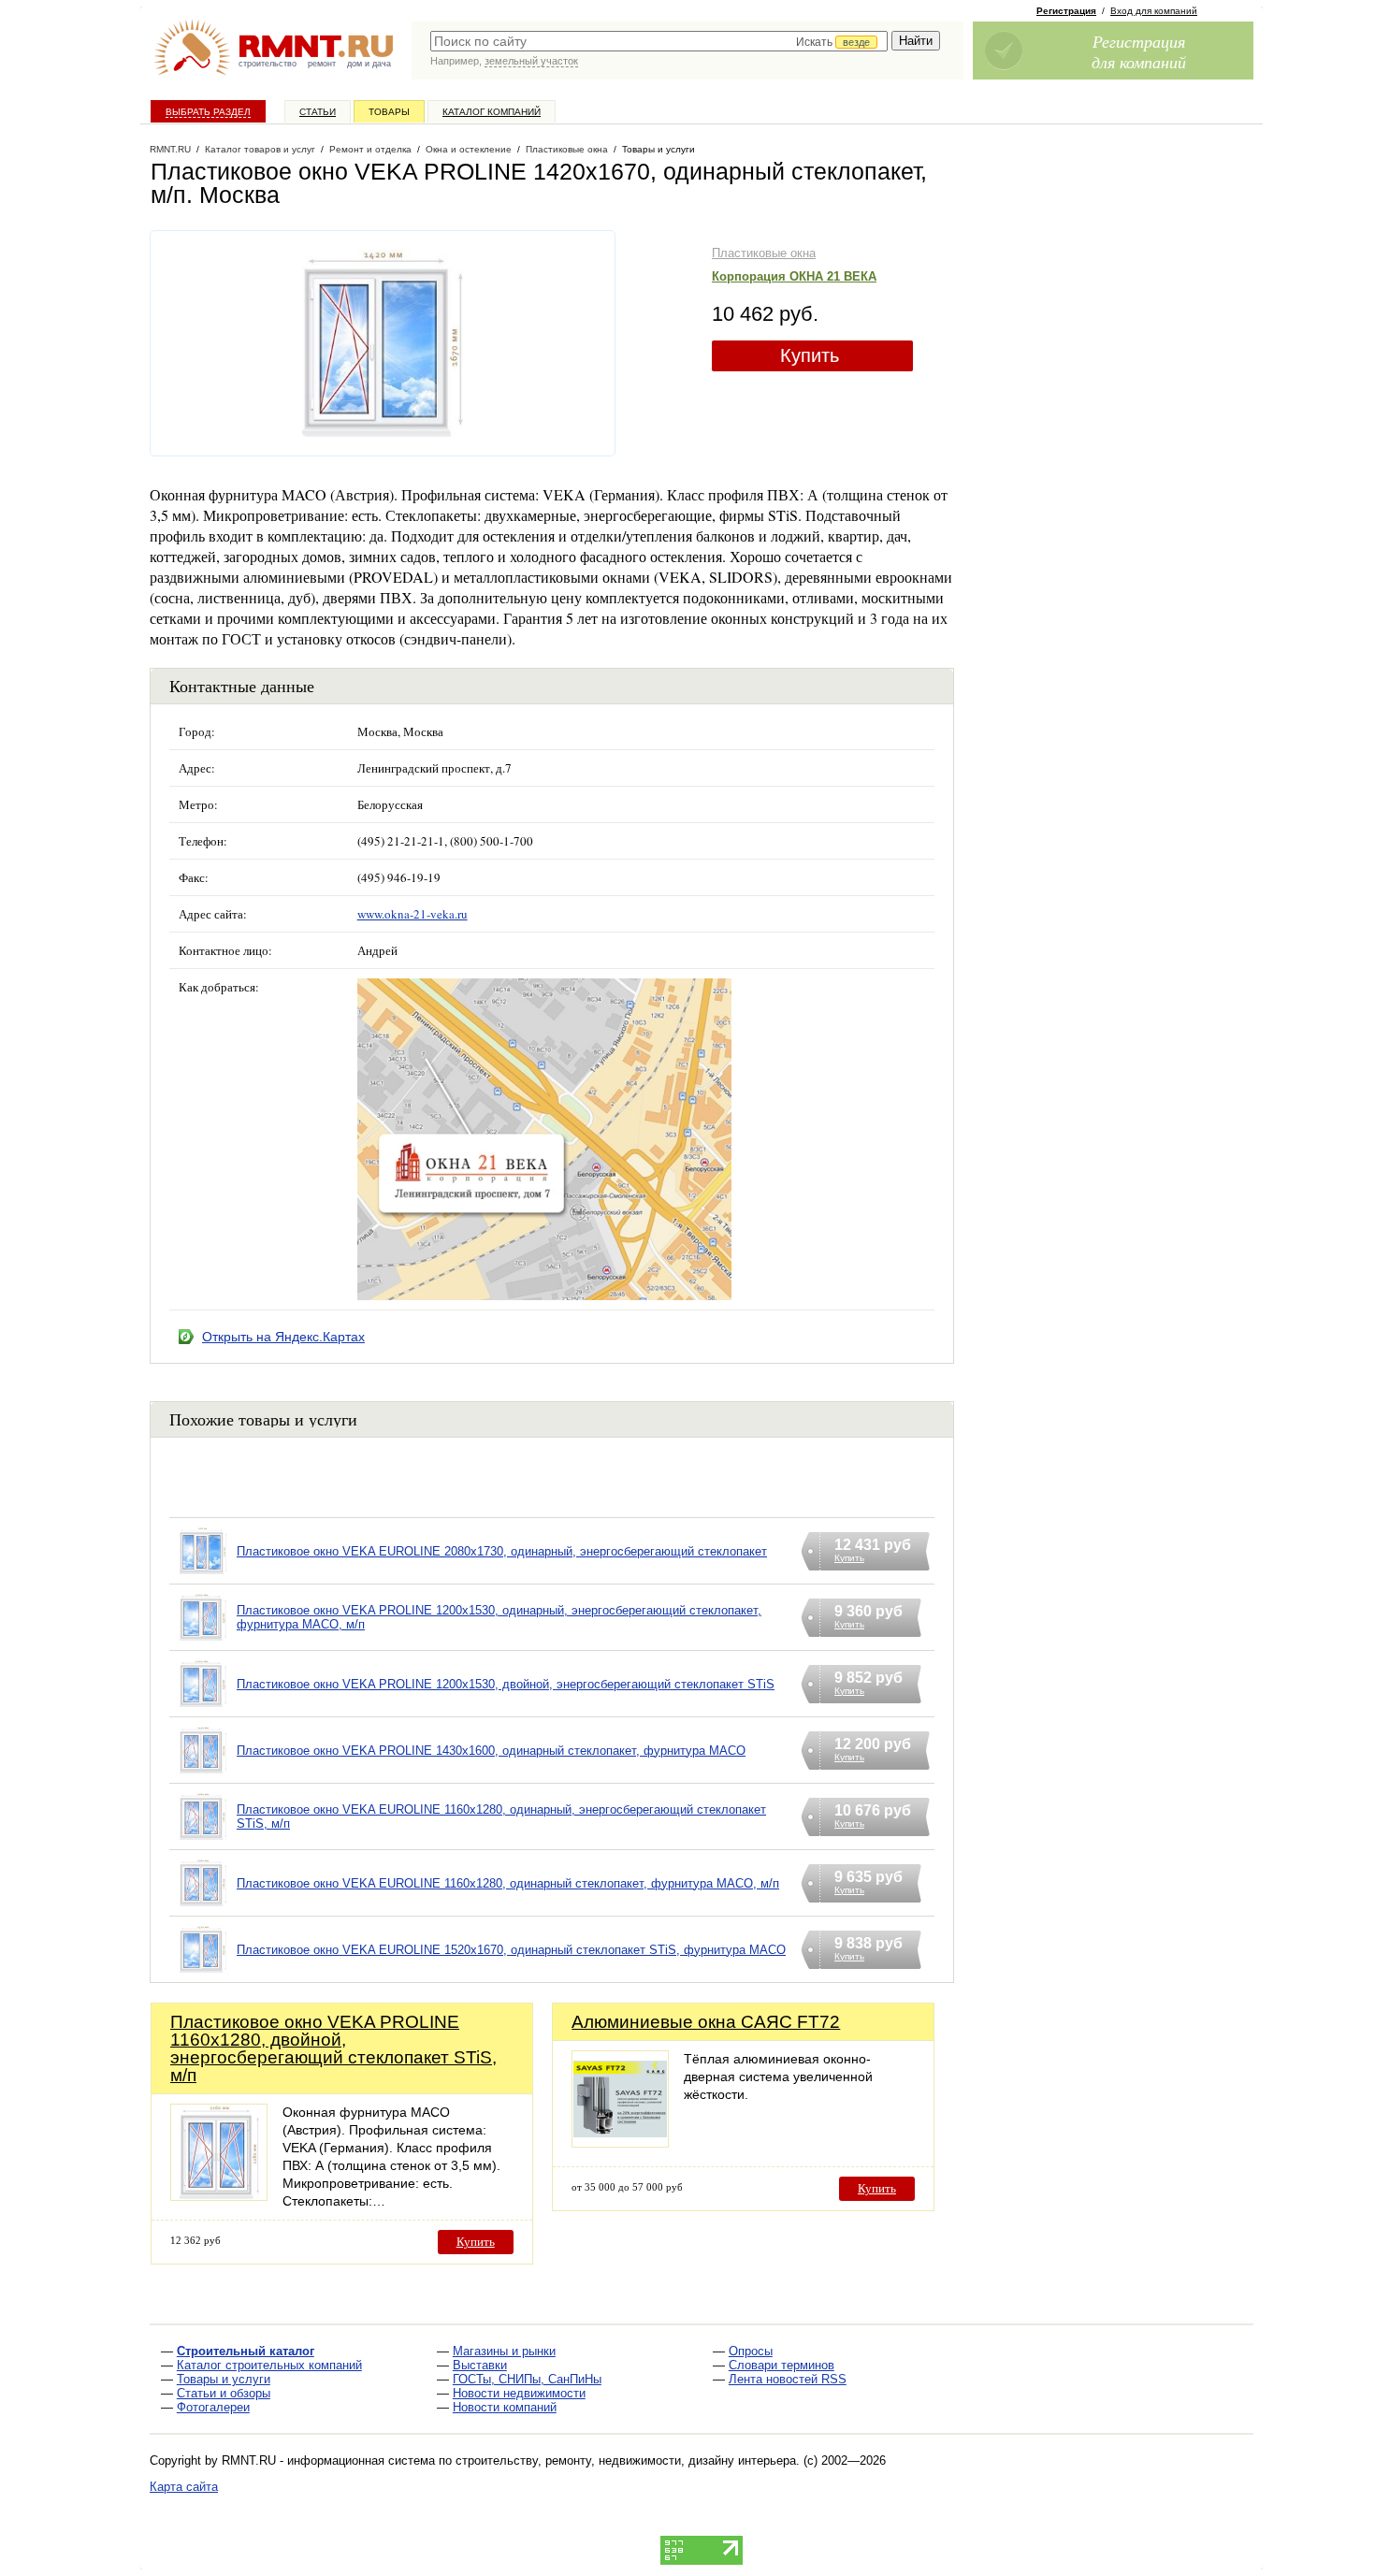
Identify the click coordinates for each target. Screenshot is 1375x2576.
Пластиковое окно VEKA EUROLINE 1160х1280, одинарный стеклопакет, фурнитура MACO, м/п (508, 1883)
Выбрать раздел (208, 112)
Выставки (480, 2365)
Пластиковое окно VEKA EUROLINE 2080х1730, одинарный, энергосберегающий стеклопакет (502, 1551)
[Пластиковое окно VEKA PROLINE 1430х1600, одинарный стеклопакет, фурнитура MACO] (203, 1774)
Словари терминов (782, 2365)
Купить (810, 355)
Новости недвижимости (519, 2393)
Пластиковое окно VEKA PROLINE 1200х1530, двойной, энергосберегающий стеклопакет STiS (506, 1684)
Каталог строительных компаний (269, 2365)
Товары (389, 112)
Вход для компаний (1154, 11)
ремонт (322, 64)
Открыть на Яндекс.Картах (283, 1337)
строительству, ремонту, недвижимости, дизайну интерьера (626, 2460)
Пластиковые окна (764, 253)
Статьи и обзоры (224, 2393)
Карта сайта (184, 2487)
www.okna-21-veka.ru (412, 914)
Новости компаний (505, 2407)
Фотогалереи (213, 2407)
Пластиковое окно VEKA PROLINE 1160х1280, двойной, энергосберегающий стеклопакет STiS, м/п (333, 2048)
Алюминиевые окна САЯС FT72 (706, 2022)
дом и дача (369, 64)
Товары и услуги (224, 2379)
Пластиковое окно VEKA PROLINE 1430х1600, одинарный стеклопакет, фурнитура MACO (491, 1751)
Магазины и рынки (504, 2351)
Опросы (751, 2351)
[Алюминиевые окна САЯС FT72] (620, 2142)
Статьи (318, 112)
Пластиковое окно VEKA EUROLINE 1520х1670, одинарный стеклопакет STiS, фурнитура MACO (511, 1950)
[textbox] (659, 41)
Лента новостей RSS (788, 2379)
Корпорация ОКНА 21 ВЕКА (794, 276)
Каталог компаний (492, 112)
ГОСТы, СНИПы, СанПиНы (527, 2379)
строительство (268, 64)
